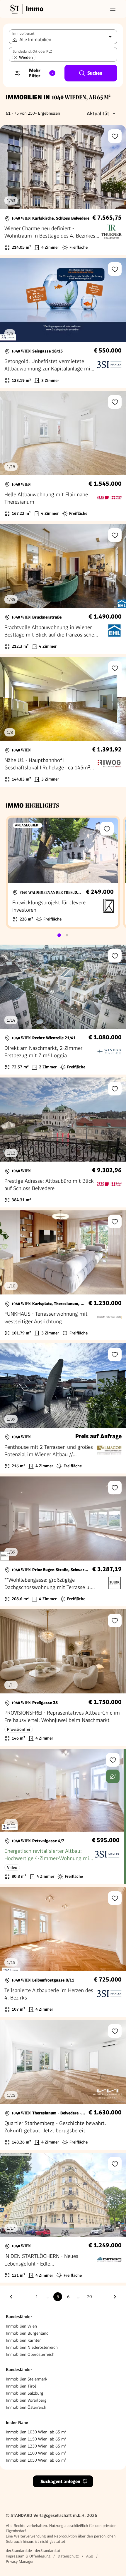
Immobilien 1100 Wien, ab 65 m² (36, 2453)
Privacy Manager (20, 2561)
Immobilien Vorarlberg (26, 2400)
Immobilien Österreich (26, 2407)
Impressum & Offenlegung (28, 2556)
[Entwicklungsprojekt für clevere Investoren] (63, 872)
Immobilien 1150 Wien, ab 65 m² (36, 2439)
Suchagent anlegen (60, 2481)
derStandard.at (48, 2551)
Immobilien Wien (21, 2326)
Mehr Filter (41, 73)
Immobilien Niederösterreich (32, 2347)
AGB (90, 2556)
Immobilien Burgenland (27, 2333)
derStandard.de (19, 2551)
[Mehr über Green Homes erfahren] (113, 1776)
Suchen (95, 73)
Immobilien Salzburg (25, 2393)
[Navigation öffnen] (113, 9)
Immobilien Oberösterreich (30, 2354)
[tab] (59, 935)
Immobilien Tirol (21, 2386)
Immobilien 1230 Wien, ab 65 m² (36, 2446)
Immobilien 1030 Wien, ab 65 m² (36, 2432)
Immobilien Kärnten (24, 2340)
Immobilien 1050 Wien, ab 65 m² (36, 2460)
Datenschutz (68, 2556)
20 (89, 2297)
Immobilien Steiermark (27, 2379)
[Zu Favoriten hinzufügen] (115, 136)
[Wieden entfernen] (16, 57)
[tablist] (63, 935)
